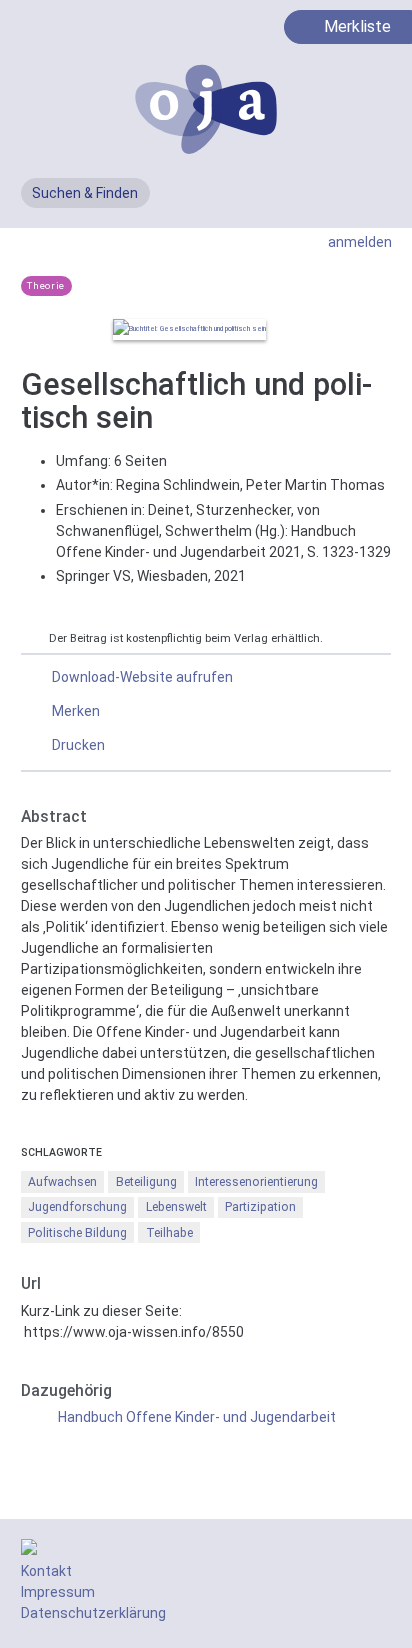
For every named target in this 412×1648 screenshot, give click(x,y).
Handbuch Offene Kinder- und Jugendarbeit (197, 1417)
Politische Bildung (77, 1233)
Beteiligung (146, 1182)
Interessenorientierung (256, 1182)
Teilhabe (169, 1233)
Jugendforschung (77, 1207)
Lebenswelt (176, 1207)
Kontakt (46, 1571)
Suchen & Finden (85, 193)
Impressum (58, 1592)
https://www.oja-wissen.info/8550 (134, 1332)
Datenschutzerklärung (93, 1613)
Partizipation (260, 1207)
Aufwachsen (62, 1182)
